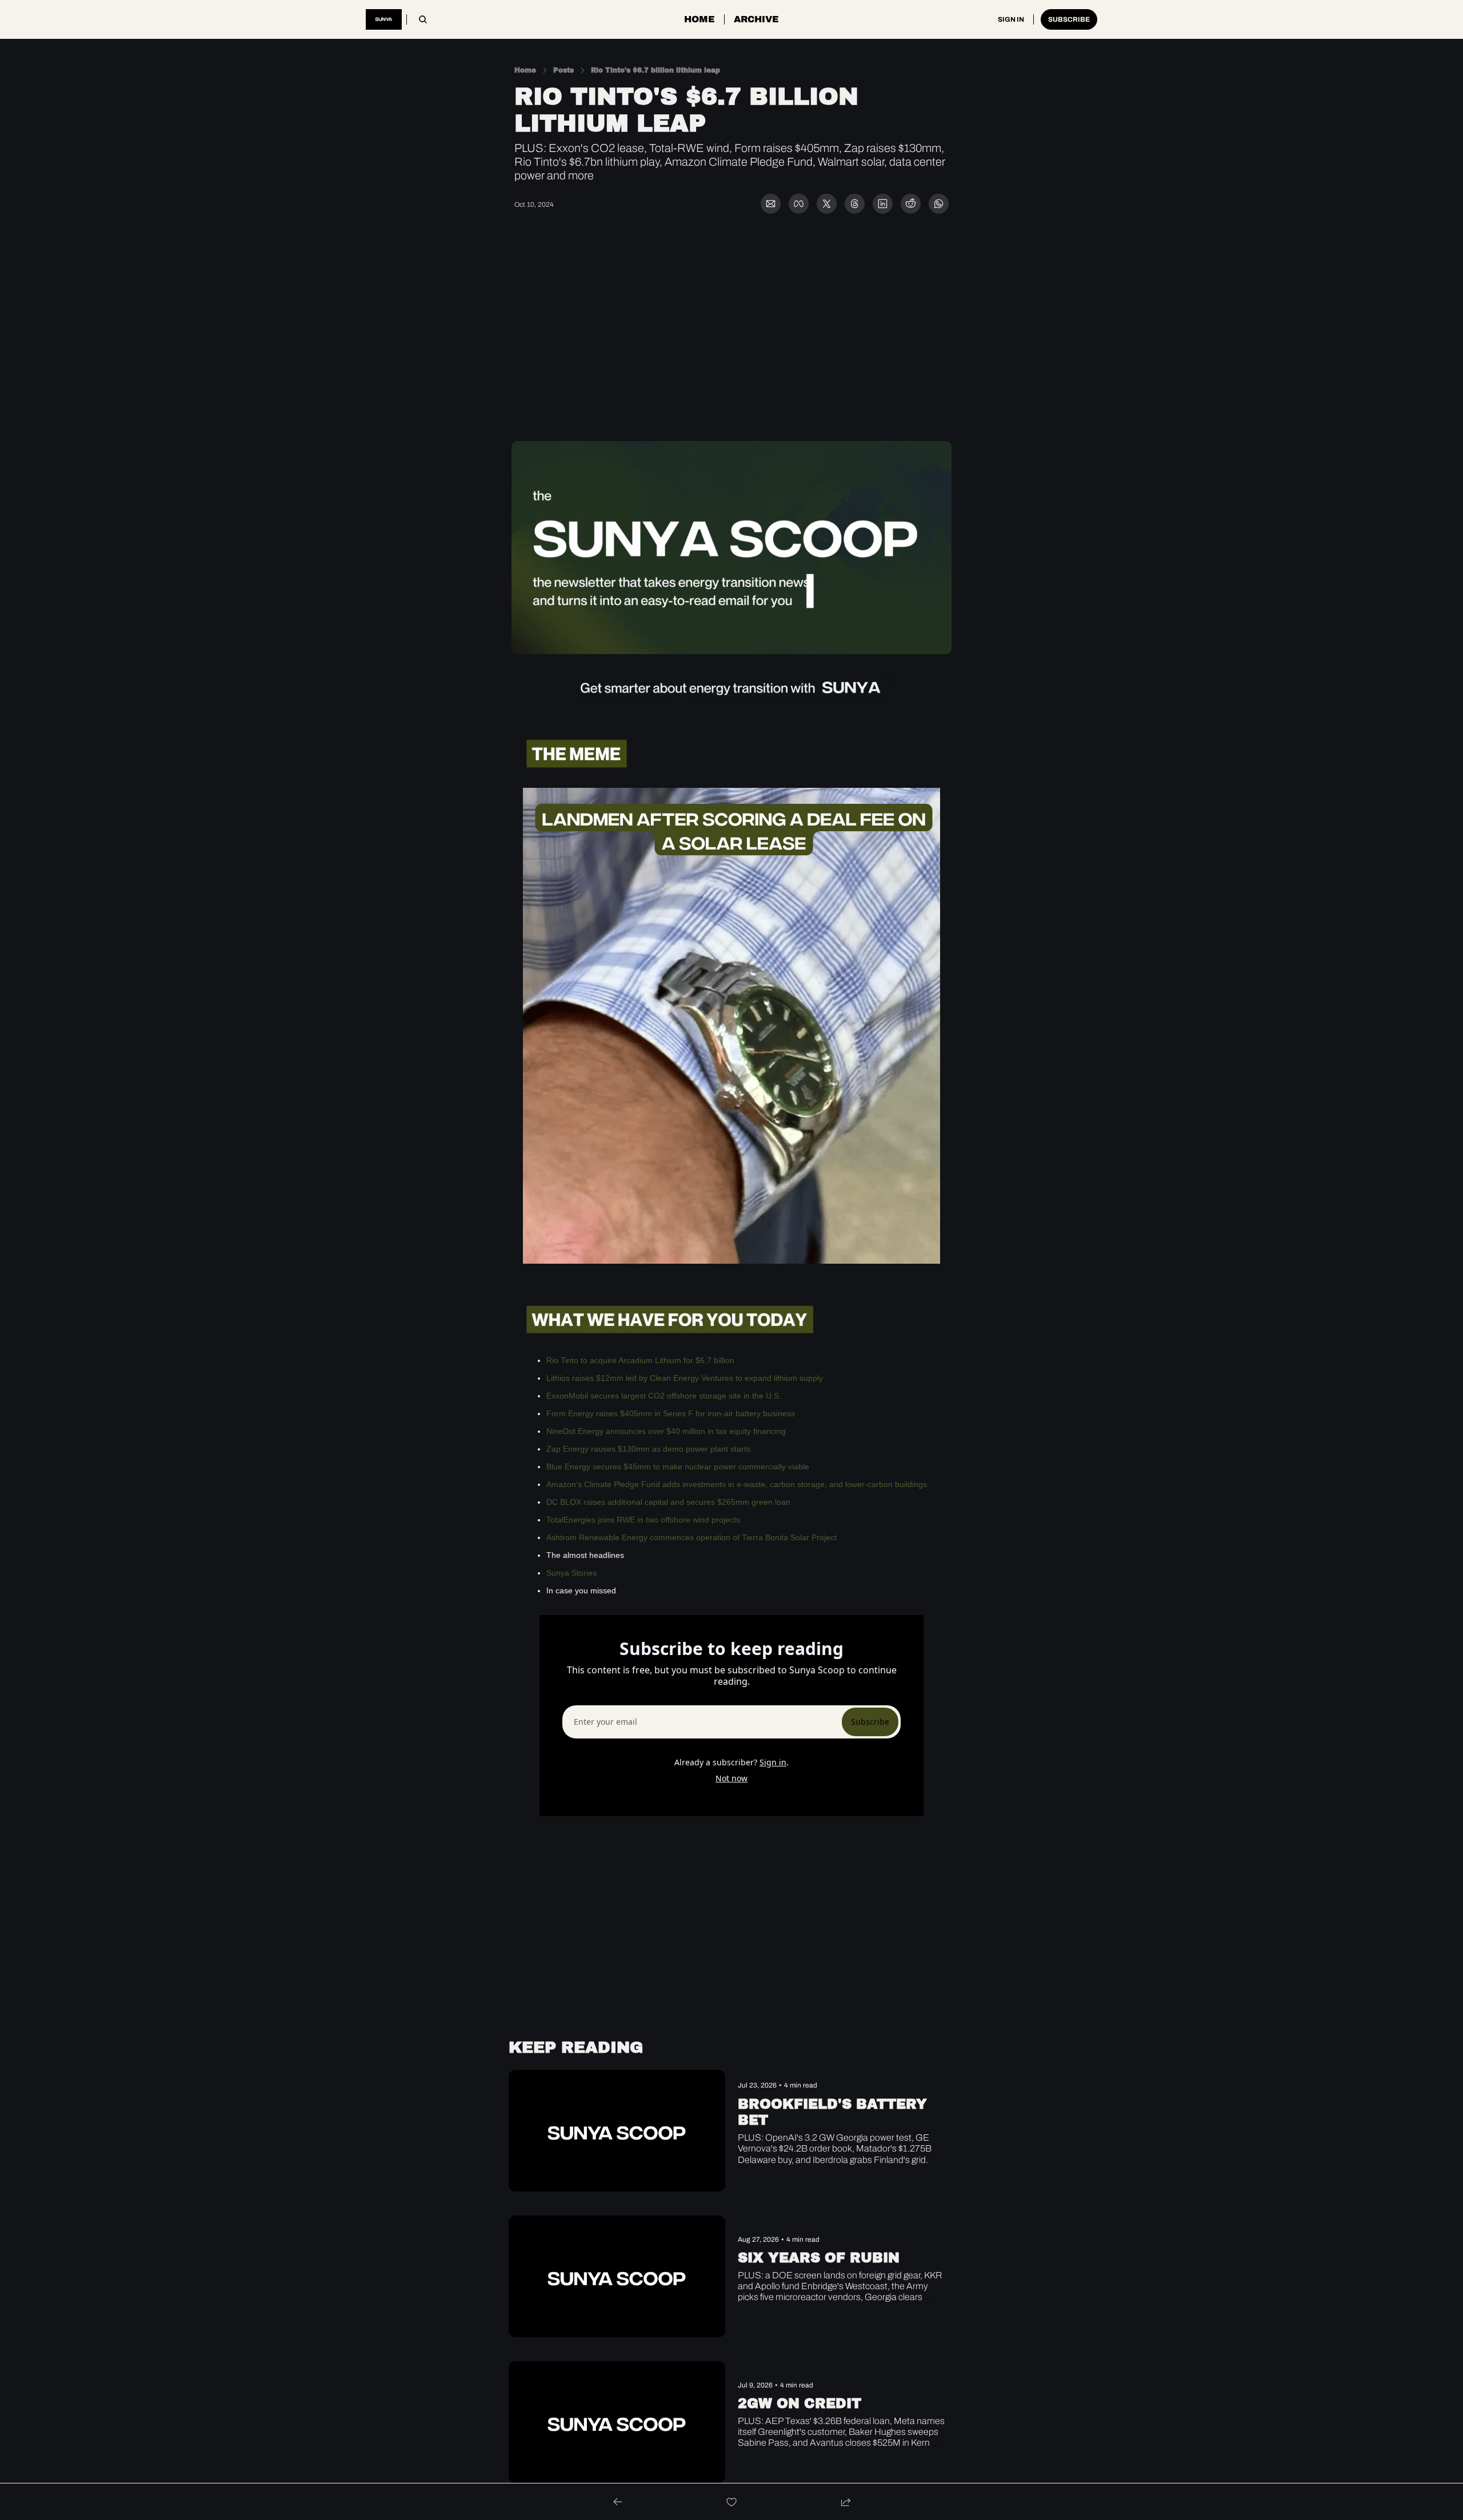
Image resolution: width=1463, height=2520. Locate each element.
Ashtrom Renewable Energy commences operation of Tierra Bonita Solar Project (691, 1537)
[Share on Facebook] (799, 204)
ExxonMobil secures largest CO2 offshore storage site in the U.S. (664, 1396)
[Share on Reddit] (911, 204)
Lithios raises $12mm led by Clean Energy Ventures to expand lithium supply (685, 1378)
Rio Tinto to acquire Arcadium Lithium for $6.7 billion (640, 1360)
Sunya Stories (573, 1573)
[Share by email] (771, 204)
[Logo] (384, 19)
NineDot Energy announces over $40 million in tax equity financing (666, 1431)
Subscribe (870, 1722)
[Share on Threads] (855, 204)
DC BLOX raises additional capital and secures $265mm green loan (668, 1502)
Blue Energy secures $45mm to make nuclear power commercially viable (678, 1467)
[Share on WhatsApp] (939, 204)
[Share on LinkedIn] (883, 204)
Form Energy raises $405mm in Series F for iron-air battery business (671, 1413)
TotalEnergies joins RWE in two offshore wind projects (643, 1520)
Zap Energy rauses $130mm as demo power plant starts (648, 1449)
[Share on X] (827, 204)
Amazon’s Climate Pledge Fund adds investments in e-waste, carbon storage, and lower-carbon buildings (737, 1484)
